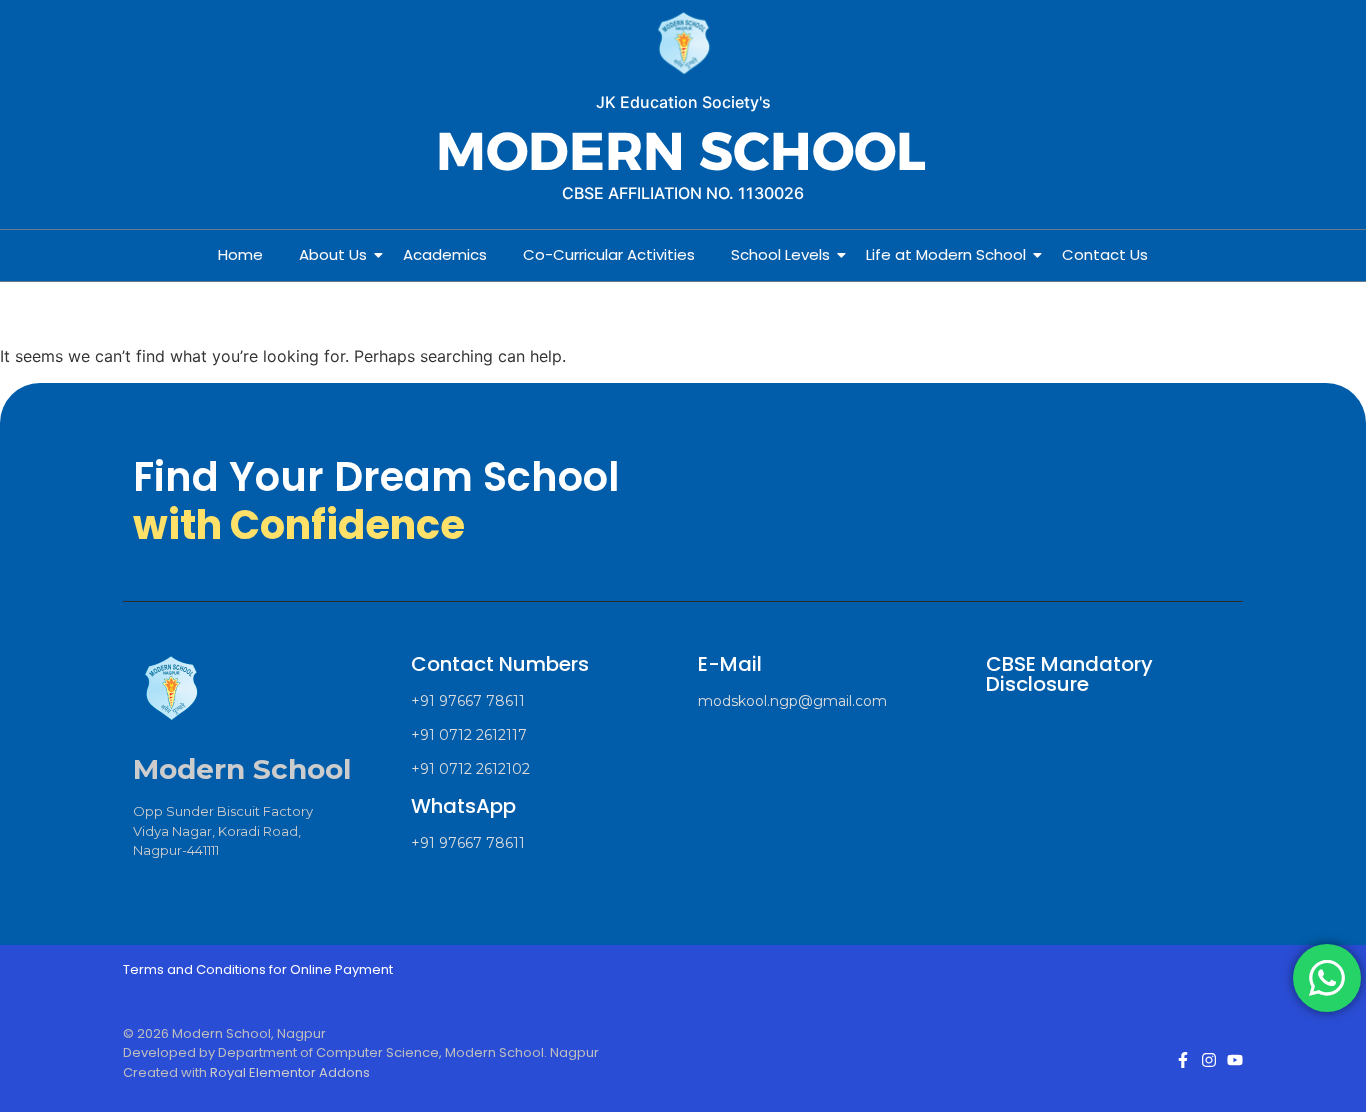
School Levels (780, 254)
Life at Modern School (946, 254)
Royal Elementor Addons (290, 1072)
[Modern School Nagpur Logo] (682, 44)
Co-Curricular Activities (609, 254)
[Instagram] (1209, 1060)
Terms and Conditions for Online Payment (258, 969)
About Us (333, 254)
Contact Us (1105, 254)
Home (240, 254)
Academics (445, 254)
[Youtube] (1235, 1060)
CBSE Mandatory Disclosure (1069, 674)
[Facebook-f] (1183, 1060)
